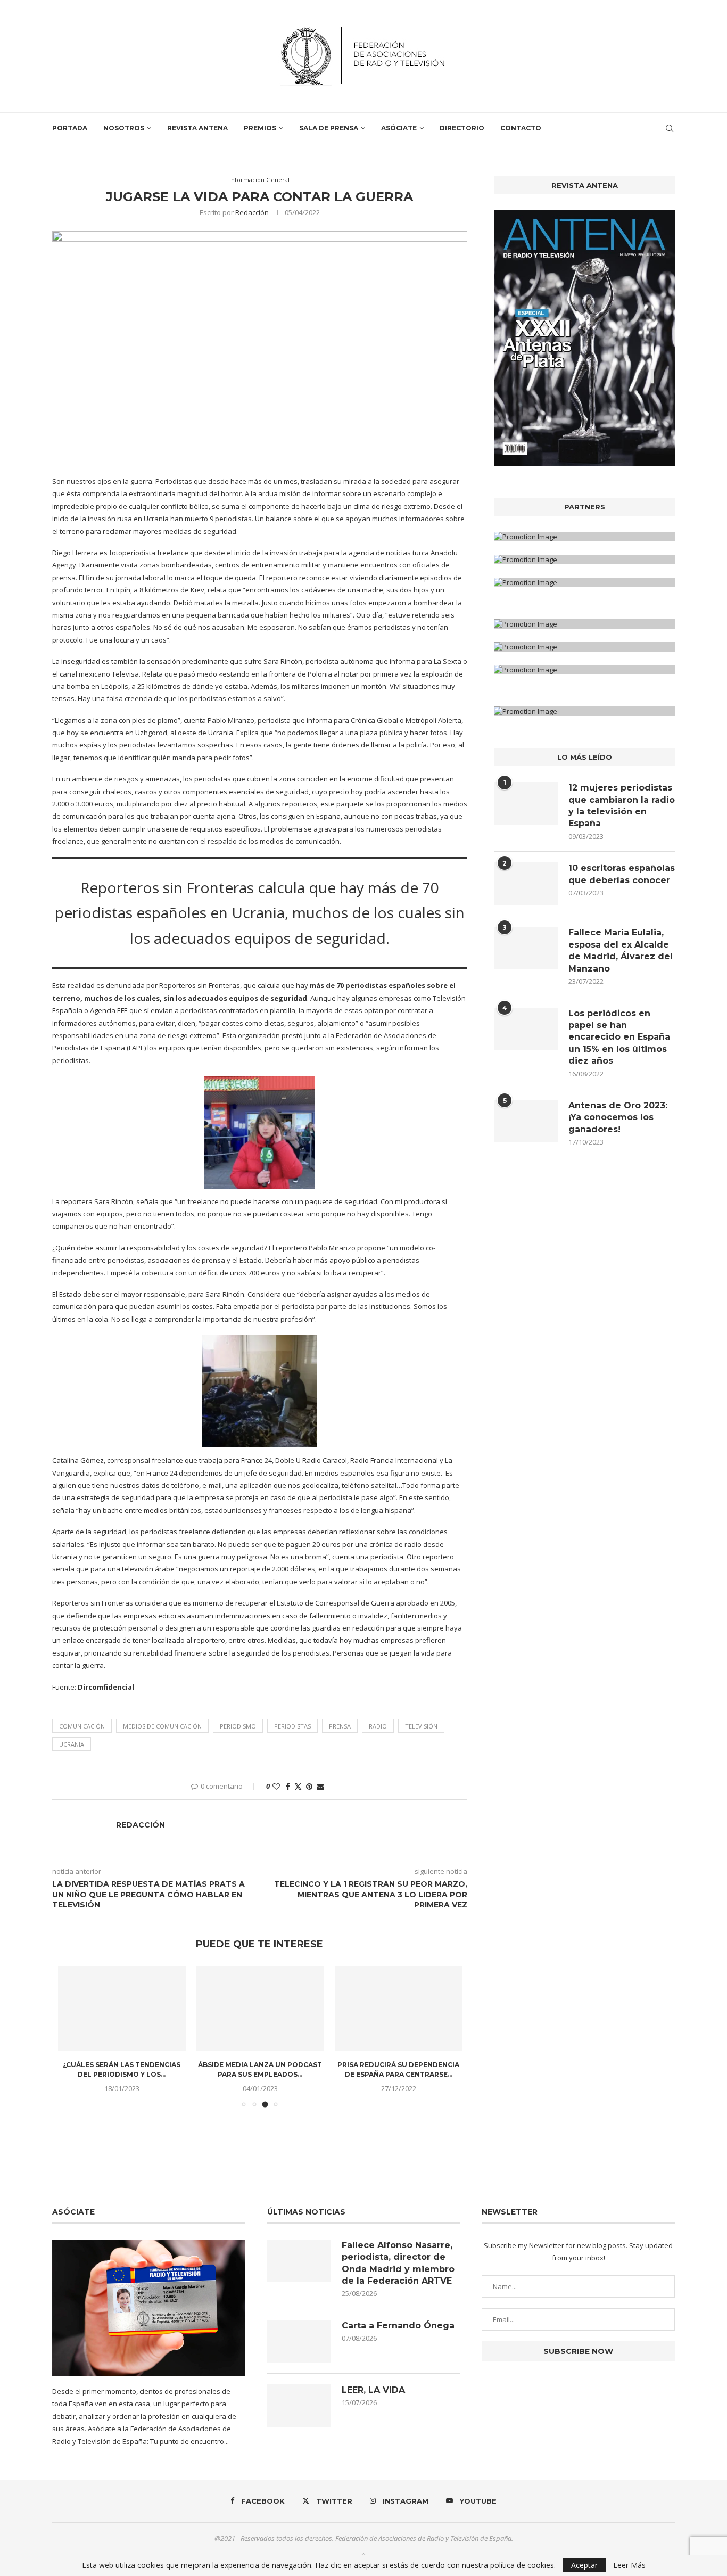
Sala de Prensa (329, 128)
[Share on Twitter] (298, 1786)
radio (378, 1726)
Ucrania (72, 1744)
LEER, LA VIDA (373, 2390)
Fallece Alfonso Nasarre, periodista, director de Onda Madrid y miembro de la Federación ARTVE (398, 2263)
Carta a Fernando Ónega (398, 2326)
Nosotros (124, 128)
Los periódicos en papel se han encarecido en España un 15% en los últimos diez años (619, 1037)
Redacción (252, 212)
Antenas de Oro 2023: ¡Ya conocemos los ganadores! (618, 1117)
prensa (340, 1726)
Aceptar (584, 2565)
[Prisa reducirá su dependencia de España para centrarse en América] (399, 2009)
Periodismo (238, 1726)
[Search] (670, 128)
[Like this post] (276, 1786)
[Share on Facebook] (288, 1786)
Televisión (421, 1726)
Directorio (462, 128)
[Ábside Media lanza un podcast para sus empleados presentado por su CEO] (260, 2009)
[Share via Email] (320, 1786)
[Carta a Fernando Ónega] (299, 2341)
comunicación (82, 1726)
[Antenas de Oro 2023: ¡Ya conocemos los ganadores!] (526, 1121)
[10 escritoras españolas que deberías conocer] (526, 884)
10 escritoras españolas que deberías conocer (622, 874)
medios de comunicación (162, 1726)
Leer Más (629, 2565)
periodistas (292, 1726)
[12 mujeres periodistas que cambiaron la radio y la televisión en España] (526, 803)
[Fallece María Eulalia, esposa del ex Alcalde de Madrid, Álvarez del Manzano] (526, 948)
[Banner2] (584, 559)
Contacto (521, 128)
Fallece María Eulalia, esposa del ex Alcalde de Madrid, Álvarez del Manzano (621, 950)
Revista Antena (197, 128)
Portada (70, 128)
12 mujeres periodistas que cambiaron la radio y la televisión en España (622, 805)
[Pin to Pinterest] (309, 1786)
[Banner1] (584, 537)
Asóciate (399, 128)
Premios (260, 128)
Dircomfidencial (106, 1687)
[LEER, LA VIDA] (299, 2406)
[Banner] (584, 582)
